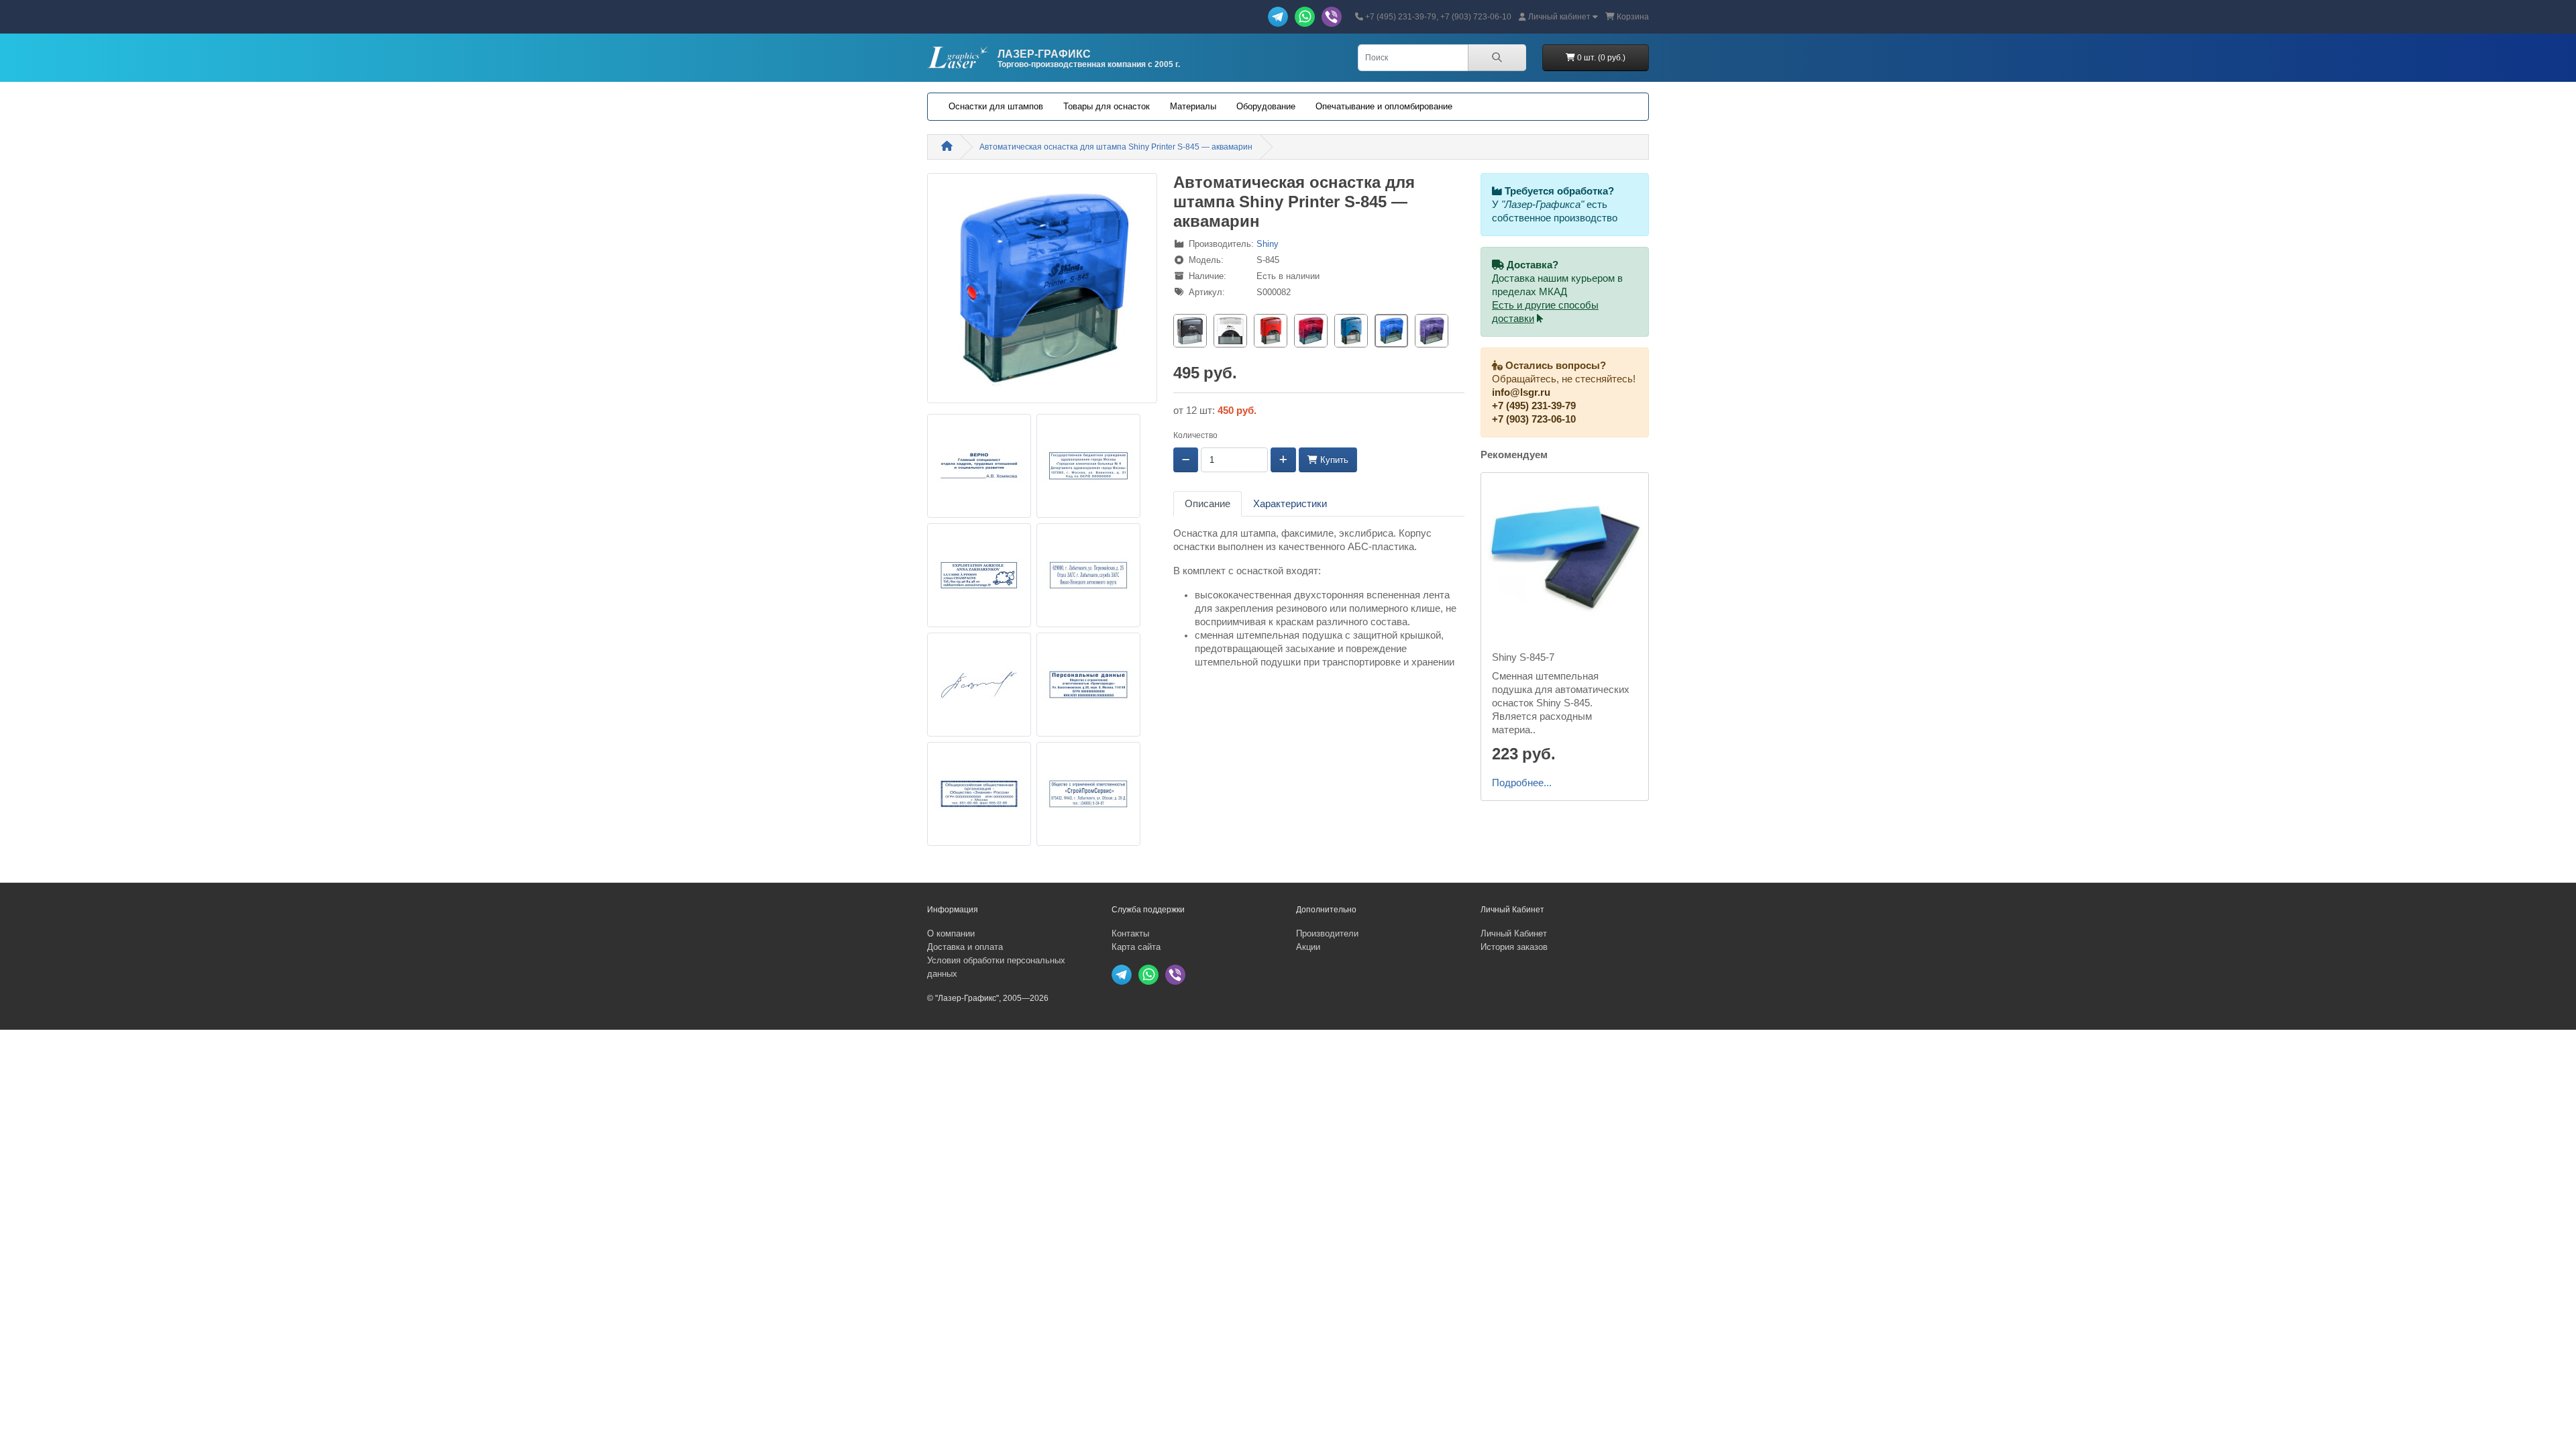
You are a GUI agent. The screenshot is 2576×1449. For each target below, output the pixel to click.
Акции (1308, 947)
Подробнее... (1522, 783)
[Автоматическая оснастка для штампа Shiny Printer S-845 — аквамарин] (1042, 292)
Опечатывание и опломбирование (1384, 106)
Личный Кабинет (1514, 933)
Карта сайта (1136, 947)
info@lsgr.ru (1521, 392)
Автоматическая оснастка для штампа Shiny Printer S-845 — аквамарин (1116, 147)
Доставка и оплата (965, 947)
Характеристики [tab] (1290, 504)
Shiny (1268, 244)
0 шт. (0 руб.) (1600, 58)
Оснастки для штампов (996, 106)
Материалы (1193, 106)
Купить (1333, 460)
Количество (1195, 435)
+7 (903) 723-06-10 (1534, 419)
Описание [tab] (1207, 504)
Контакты (1130, 933)
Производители (1327, 933)
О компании (951, 933)
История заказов (1514, 947)
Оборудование (1266, 106)
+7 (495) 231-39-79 (1534, 406)
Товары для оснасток (1107, 106)
